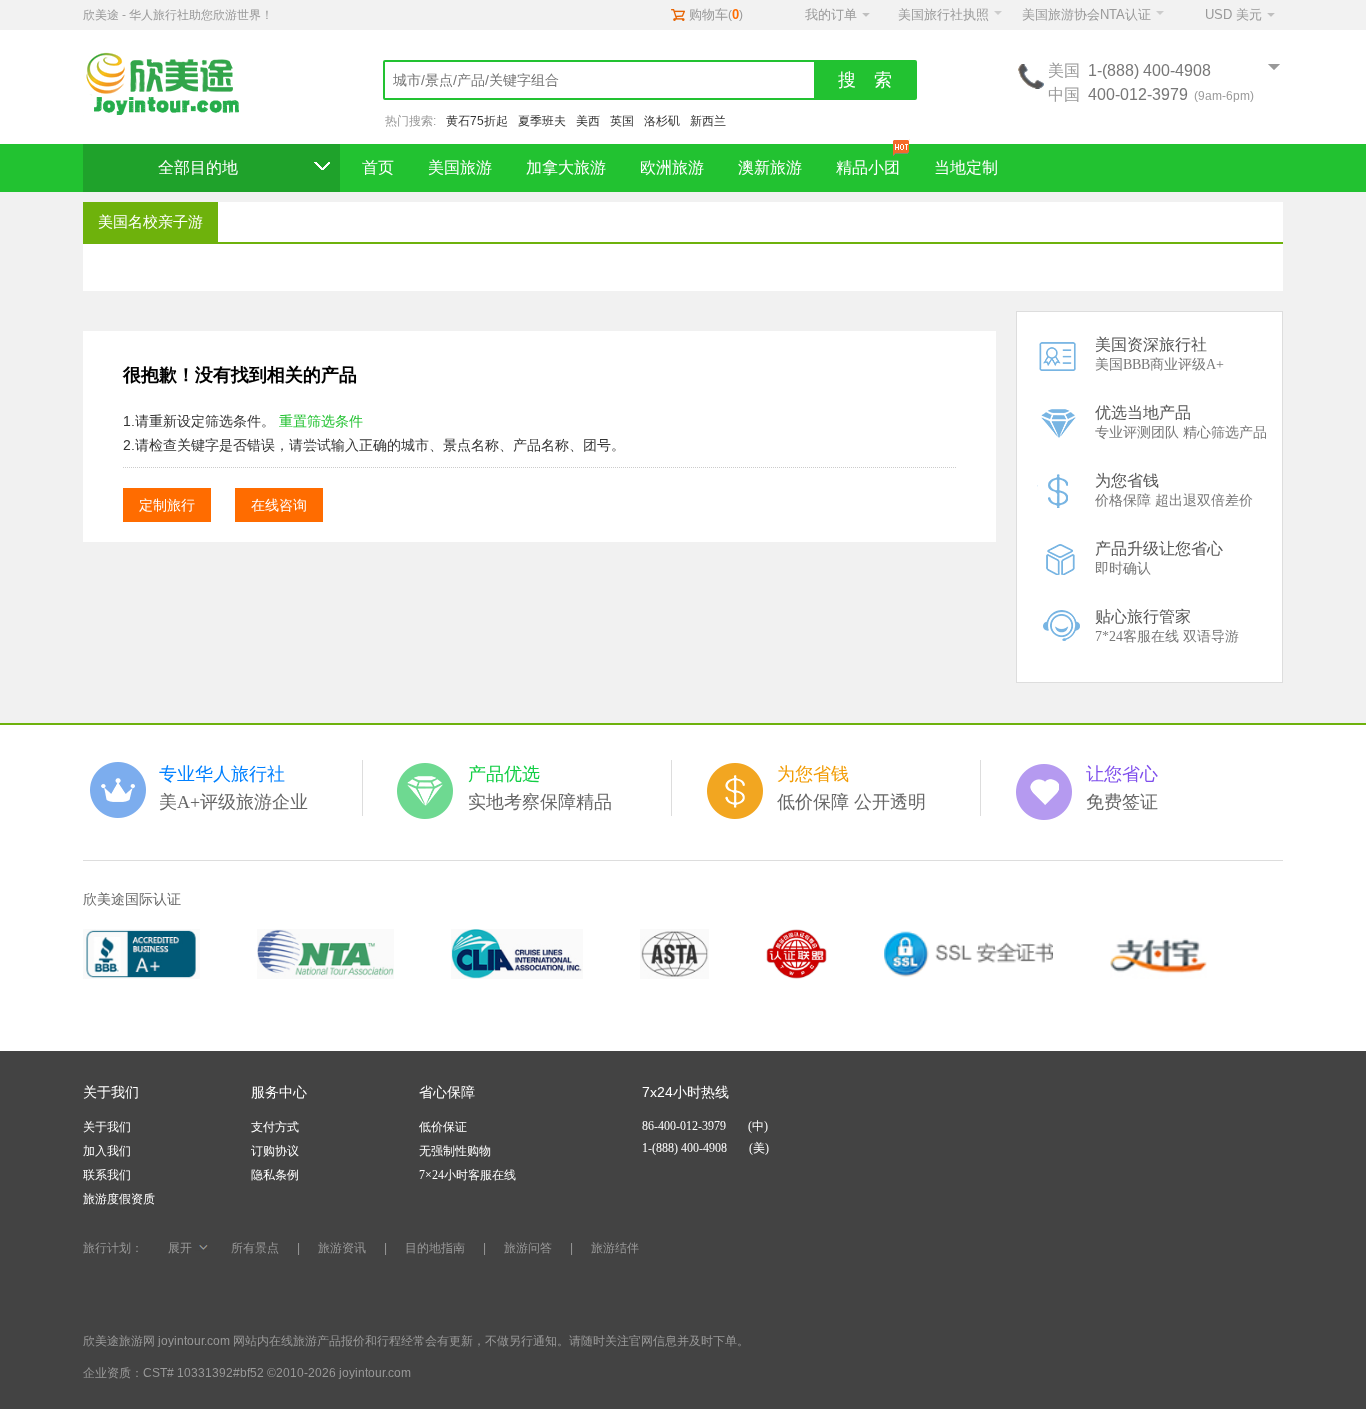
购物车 (708, 14)
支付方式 (275, 1127)
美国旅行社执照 (943, 14)
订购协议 (275, 1151)
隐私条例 (275, 1175)
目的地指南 (435, 1248)
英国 (622, 121)
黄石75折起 (477, 121)
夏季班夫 (542, 121)
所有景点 (255, 1248)
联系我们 (107, 1175)
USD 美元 (1233, 14)
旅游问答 (528, 1248)
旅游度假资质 (119, 1199)
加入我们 (107, 1151)
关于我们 (107, 1127)
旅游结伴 (615, 1248)
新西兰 (708, 121)
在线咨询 (279, 505)
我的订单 (831, 14)
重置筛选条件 (321, 421)
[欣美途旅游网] (173, 85)
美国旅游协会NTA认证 (1086, 14)
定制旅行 (167, 505)
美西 (588, 121)
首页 (378, 167)
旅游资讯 (342, 1248)
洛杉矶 (662, 121)
